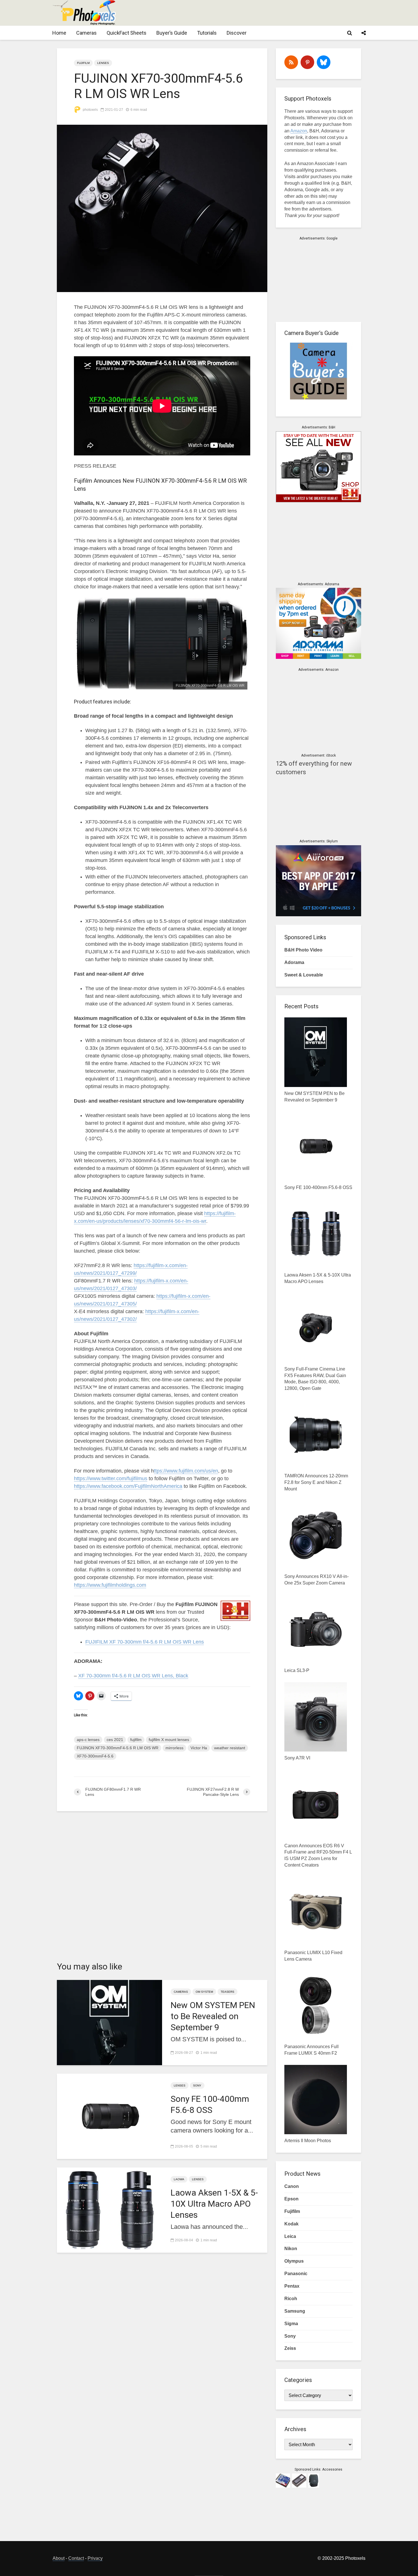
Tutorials (207, 33)
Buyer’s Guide (172, 33)
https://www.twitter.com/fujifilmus (111, 1478)
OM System (204, 1992)
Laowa (179, 2179)
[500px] (324, 62)
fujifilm (136, 1740)
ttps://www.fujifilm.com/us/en (186, 1471)
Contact (76, 2558)
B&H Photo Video (303, 950)
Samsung (295, 2311)
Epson (291, 2199)
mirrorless (174, 1748)
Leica (290, 2236)
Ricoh (291, 2299)
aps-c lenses (88, 1740)
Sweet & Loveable (304, 975)
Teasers (227, 1992)
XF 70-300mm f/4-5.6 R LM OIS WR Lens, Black (133, 1676)
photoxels (90, 110)
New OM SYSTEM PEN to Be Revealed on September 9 (213, 2016)
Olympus (294, 2261)
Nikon (291, 2249)
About (59, 2558)
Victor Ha (199, 1748)
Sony (197, 2085)
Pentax (292, 2286)
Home (59, 33)
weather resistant (230, 1748)
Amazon (299, 131)
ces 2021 (115, 1740)
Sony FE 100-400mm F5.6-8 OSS (210, 2104)
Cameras (86, 33)
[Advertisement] (262, 13)
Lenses (103, 63)
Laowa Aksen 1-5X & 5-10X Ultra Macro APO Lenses (214, 2204)
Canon (292, 2186)
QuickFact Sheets (127, 33)
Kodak (291, 2224)
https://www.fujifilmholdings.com (110, 1585)
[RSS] (291, 62)
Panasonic (296, 2274)
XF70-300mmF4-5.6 (95, 1756)
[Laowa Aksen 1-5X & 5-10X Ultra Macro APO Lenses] (109, 2210)
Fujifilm (83, 63)
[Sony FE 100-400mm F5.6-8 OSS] (109, 2116)
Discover (237, 33)
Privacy (95, 2558)
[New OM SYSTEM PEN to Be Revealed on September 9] (109, 2022)
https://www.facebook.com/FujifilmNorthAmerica (128, 1486)
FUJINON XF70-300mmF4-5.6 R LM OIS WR (118, 1748)
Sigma (291, 2324)
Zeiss (290, 2348)
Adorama (294, 962)
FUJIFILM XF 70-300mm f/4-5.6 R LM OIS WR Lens (145, 1642)
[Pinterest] (307, 62)
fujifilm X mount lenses (169, 1740)
